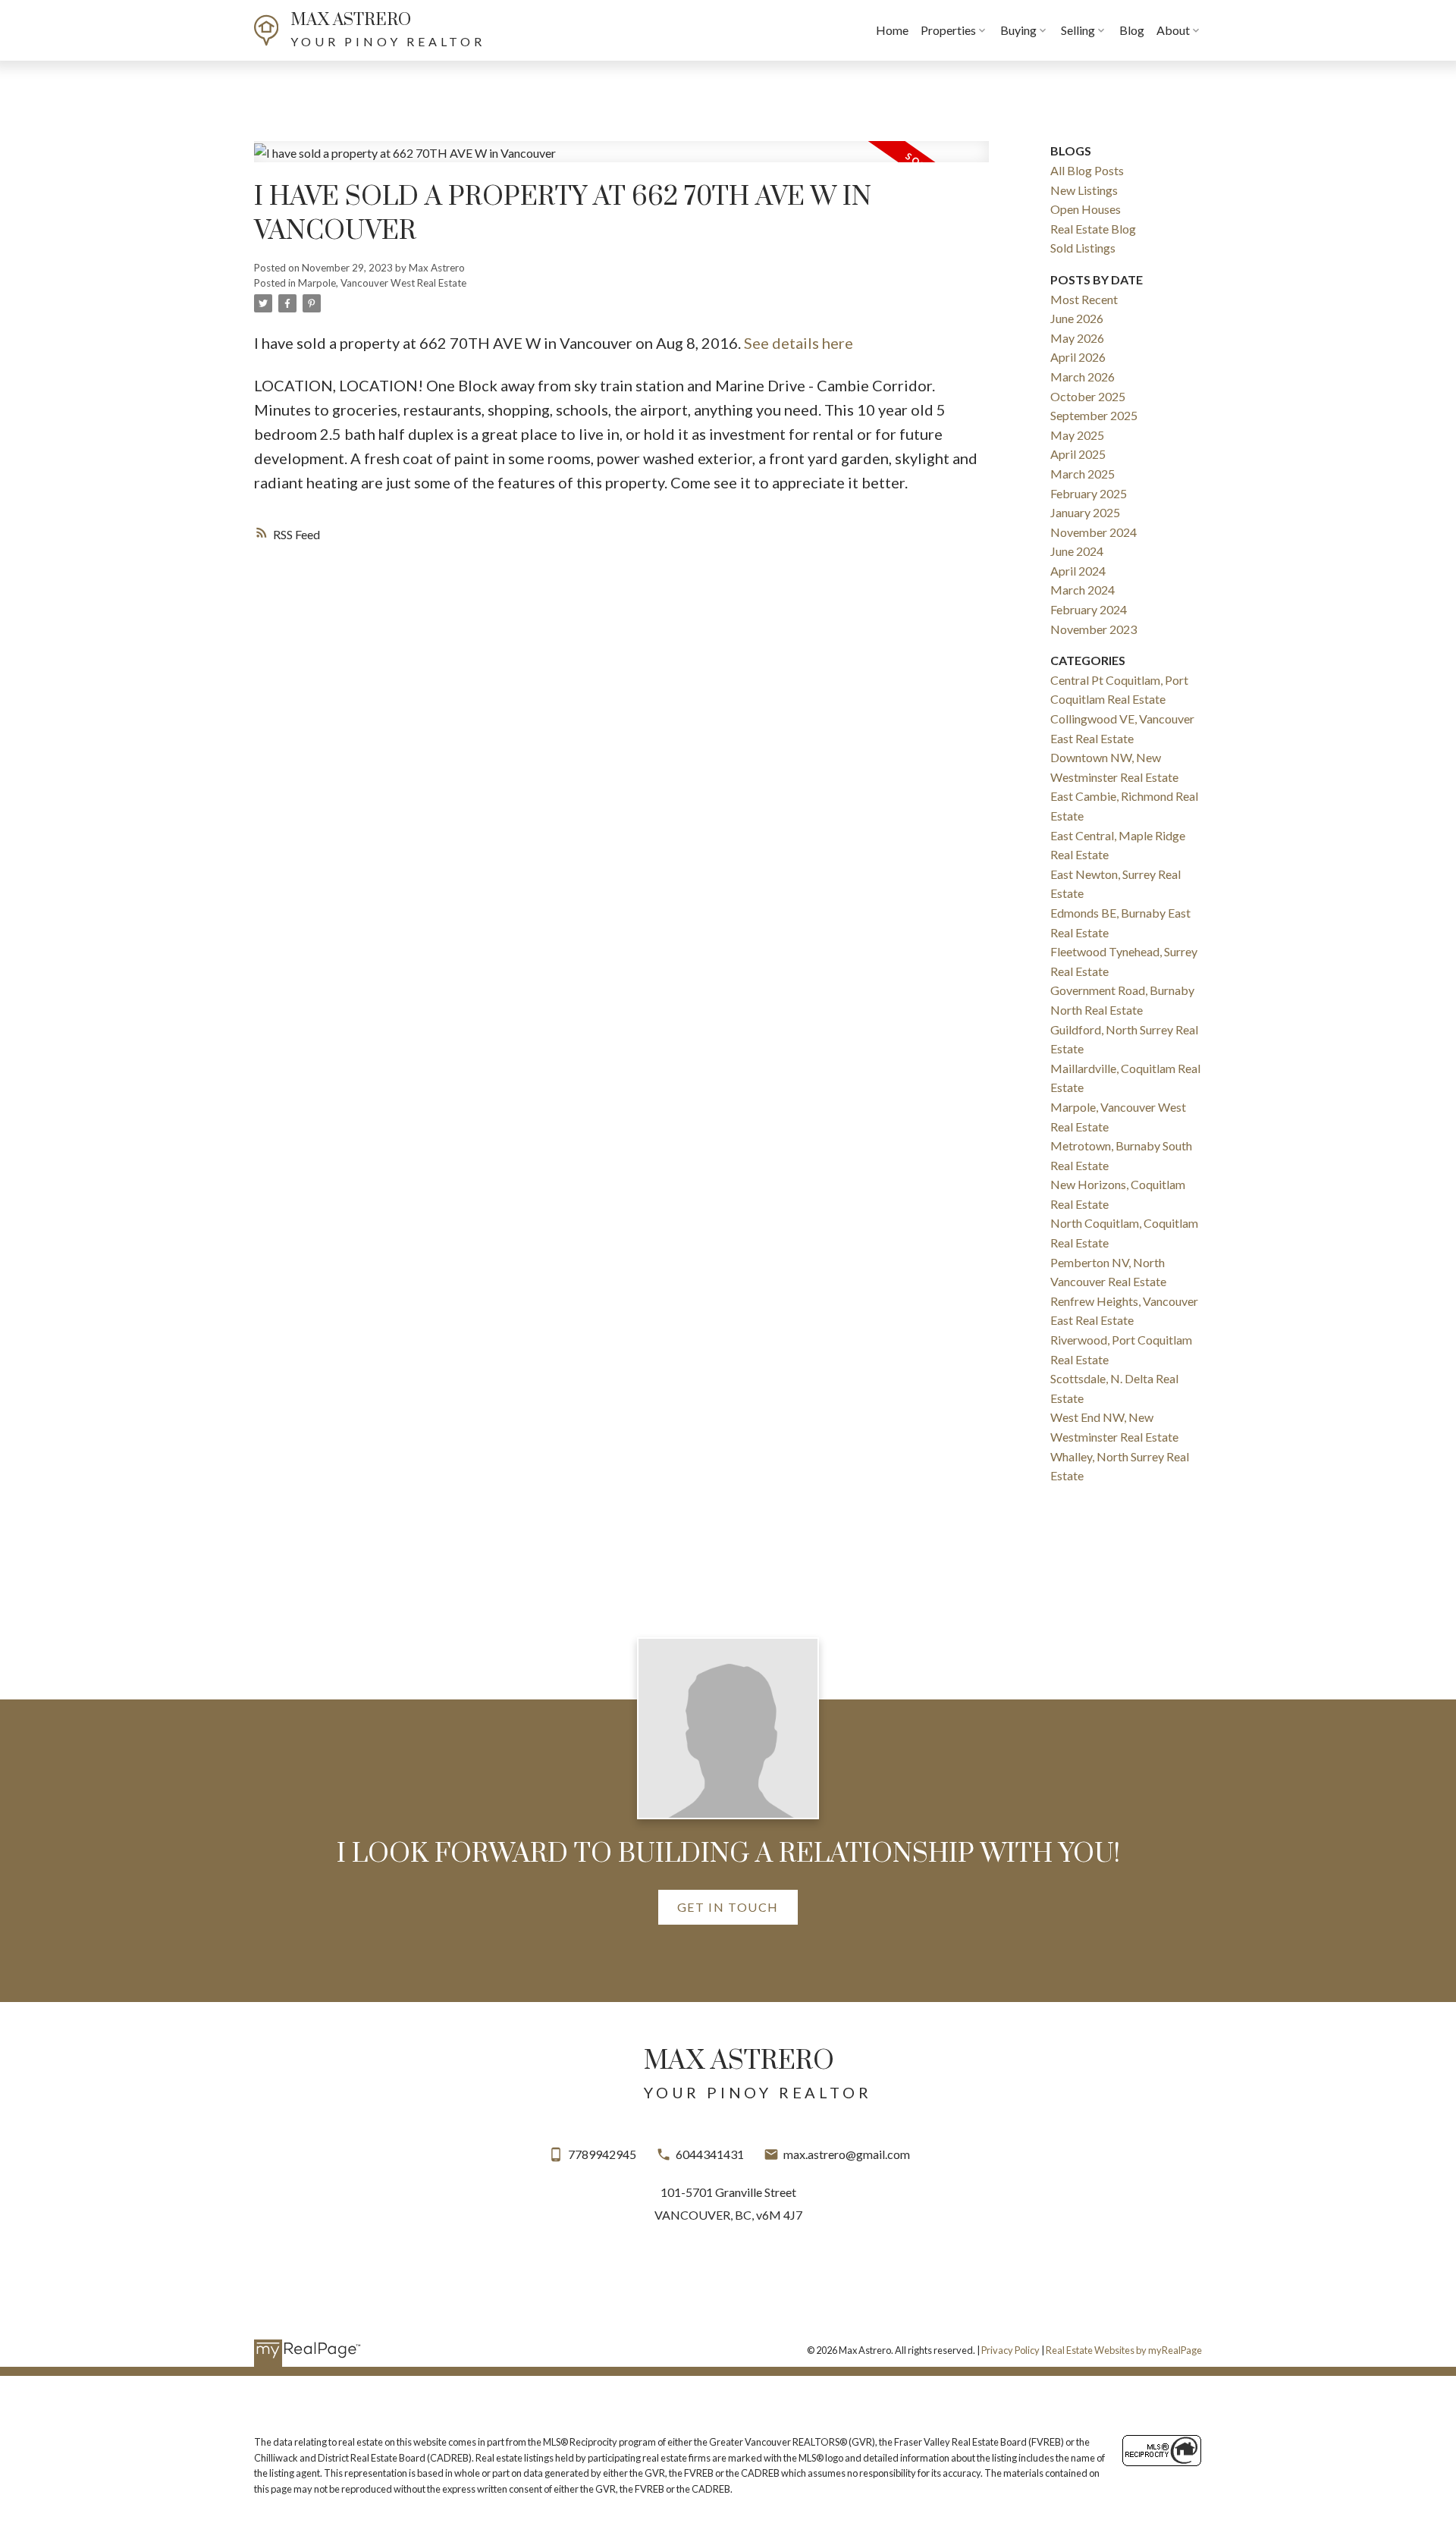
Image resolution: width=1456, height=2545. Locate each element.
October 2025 (1088, 396)
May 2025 (1077, 435)
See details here (799, 343)
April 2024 (1078, 571)
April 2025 (1078, 454)
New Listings (1084, 190)
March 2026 (1083, 377)
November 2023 (1094, 629)
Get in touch (728, 1907)
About (1173, 30)
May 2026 (1077, 338)
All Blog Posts (1087, 170)
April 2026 (1078, 357)
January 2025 (1085, 512)
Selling (1078, 30)
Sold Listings (1083, 248)
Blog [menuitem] (1132, 30)
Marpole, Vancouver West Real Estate (382, 283)
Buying (1018, 30)
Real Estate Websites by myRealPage (1124, 2350)
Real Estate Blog (1093, 229)
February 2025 (1089, 493)
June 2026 (1077, 318)
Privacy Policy (1010, 2350)
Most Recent (1084, 299)
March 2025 (1083, 474)
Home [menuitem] (892, 30)
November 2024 (1094, 532)
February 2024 (1089, 609)
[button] (728, 1907)
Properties (948, 30)
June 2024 (1077, 551)
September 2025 (1094, 415)
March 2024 (1083, 590)
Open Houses (1086, 209)
